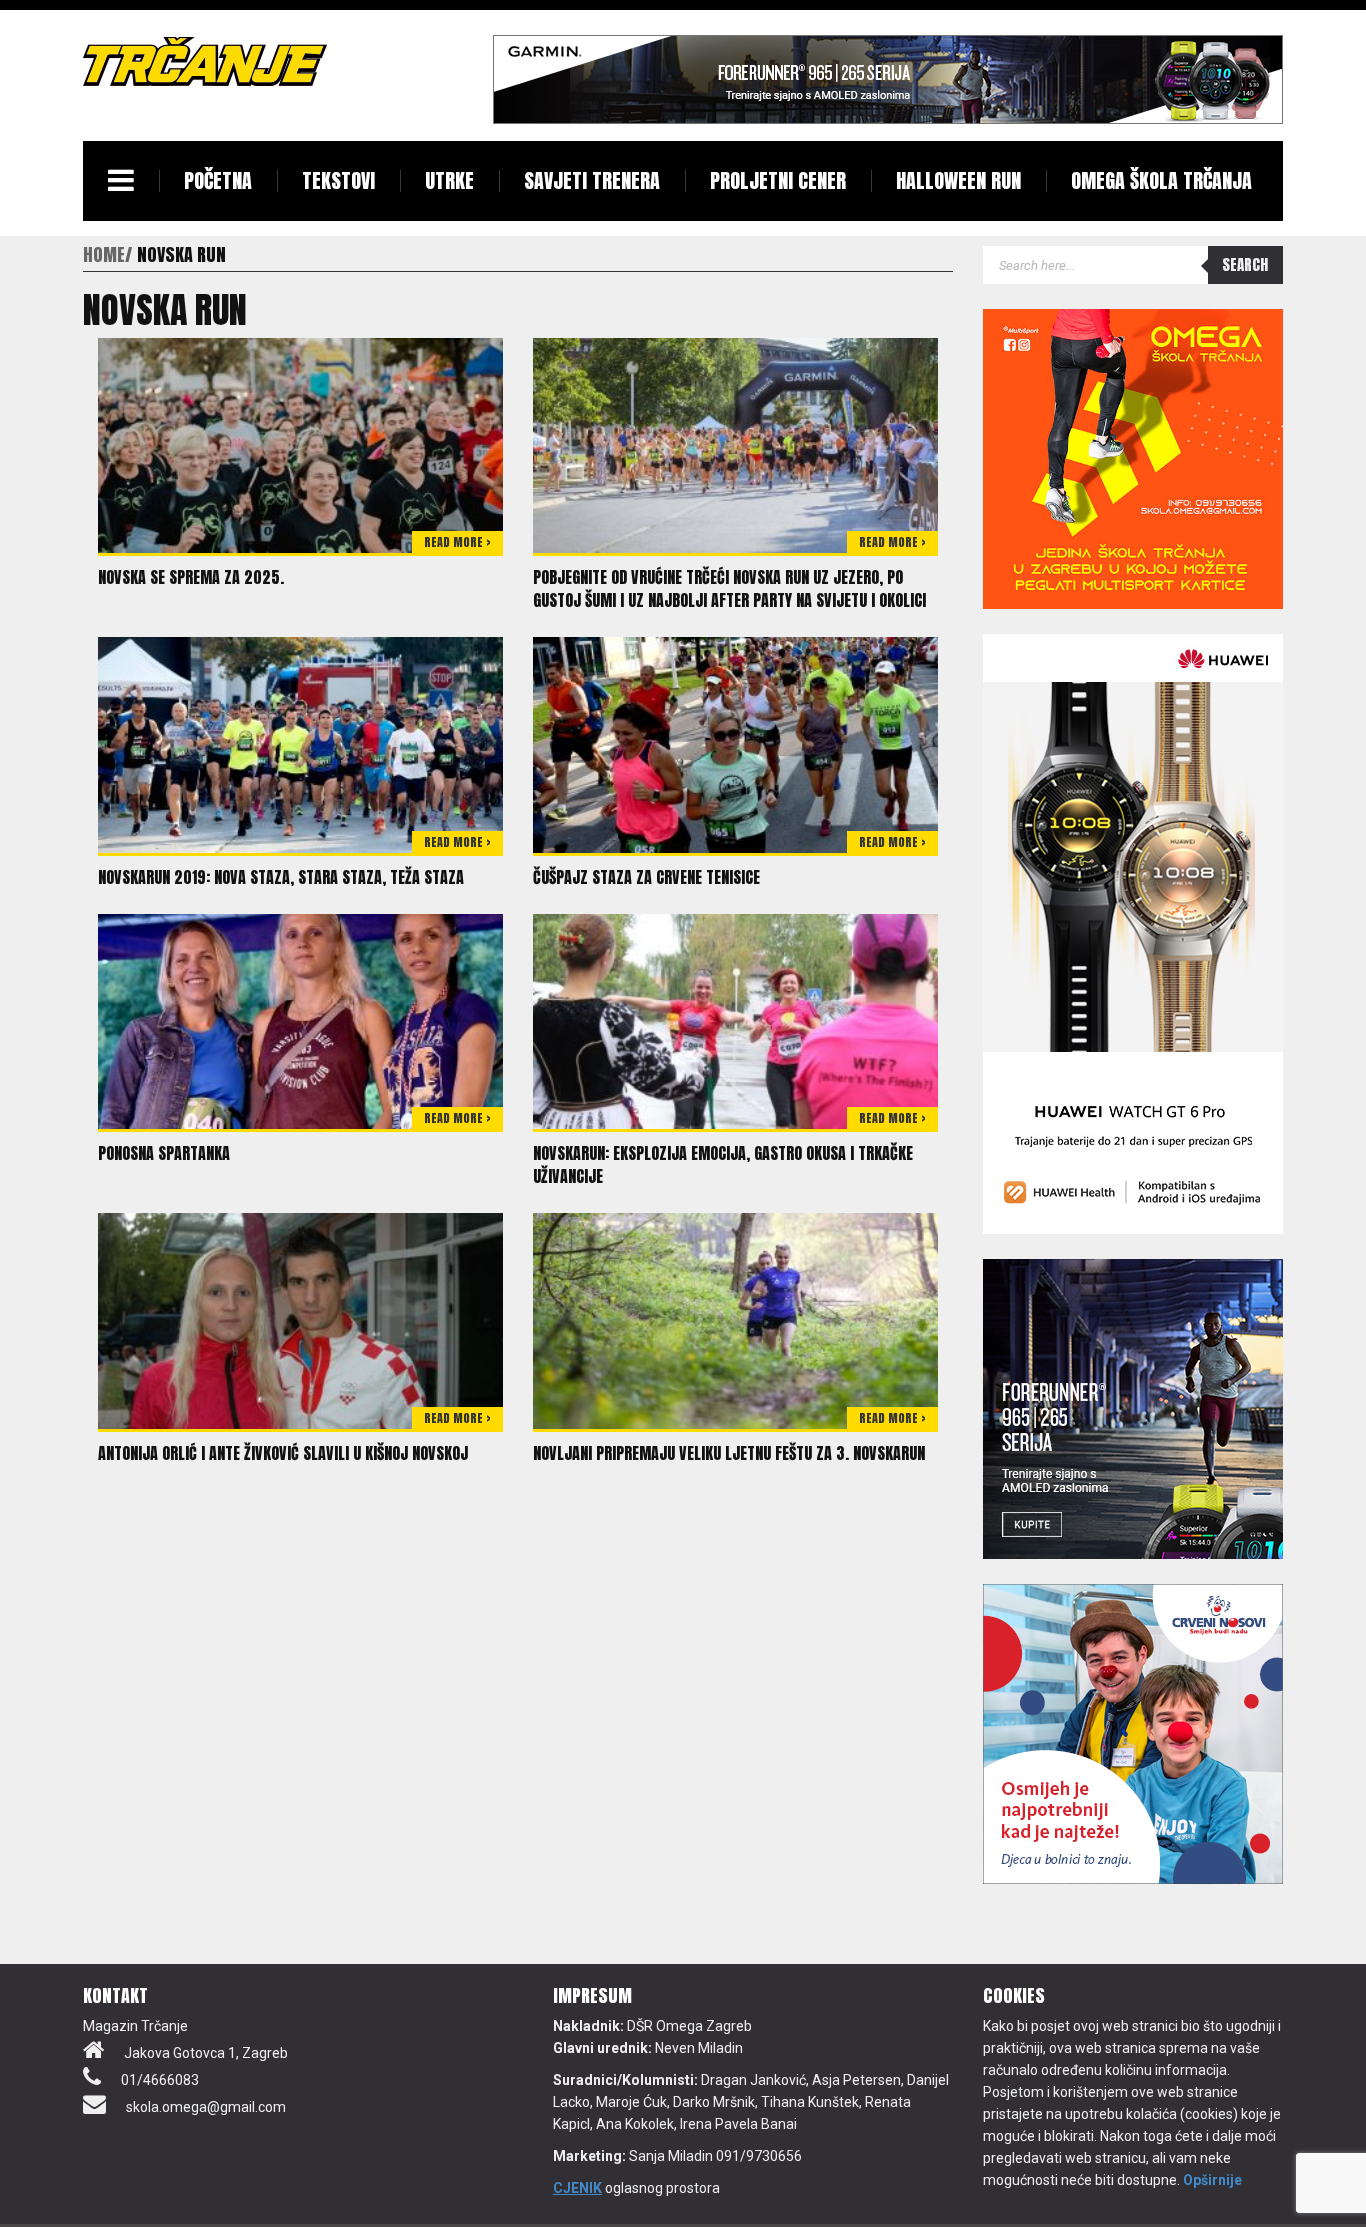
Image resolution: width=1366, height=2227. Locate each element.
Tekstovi (338, 180)
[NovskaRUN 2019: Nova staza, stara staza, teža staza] (300, 744)
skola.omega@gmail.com (206, 2107)
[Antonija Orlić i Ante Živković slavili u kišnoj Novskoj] (300, 1320)
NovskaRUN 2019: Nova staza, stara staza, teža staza (281, 877)
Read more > (457, 542)
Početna (218, 180)
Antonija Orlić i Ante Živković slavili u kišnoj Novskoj (283, 1453)
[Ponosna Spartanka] (300, 1020)
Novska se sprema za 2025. (191, 577)
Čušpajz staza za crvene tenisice (646, 877)
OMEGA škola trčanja (1161, 180)
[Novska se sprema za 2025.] (300, 444)
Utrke (449, 180)
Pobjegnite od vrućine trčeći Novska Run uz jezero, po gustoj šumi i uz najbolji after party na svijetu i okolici (729, 588)
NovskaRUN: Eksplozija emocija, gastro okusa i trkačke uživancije (723, 1164)
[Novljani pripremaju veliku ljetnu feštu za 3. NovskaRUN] (735, 1320)
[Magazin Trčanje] (205, 61)
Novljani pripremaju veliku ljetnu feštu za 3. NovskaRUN (729, 1453)
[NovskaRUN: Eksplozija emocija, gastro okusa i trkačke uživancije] (735, 1020)
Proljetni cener (778, 180)
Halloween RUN (958, 180)
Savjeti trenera (592, 180)
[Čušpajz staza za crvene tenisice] (735, 744)
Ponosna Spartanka (164, 1153)
